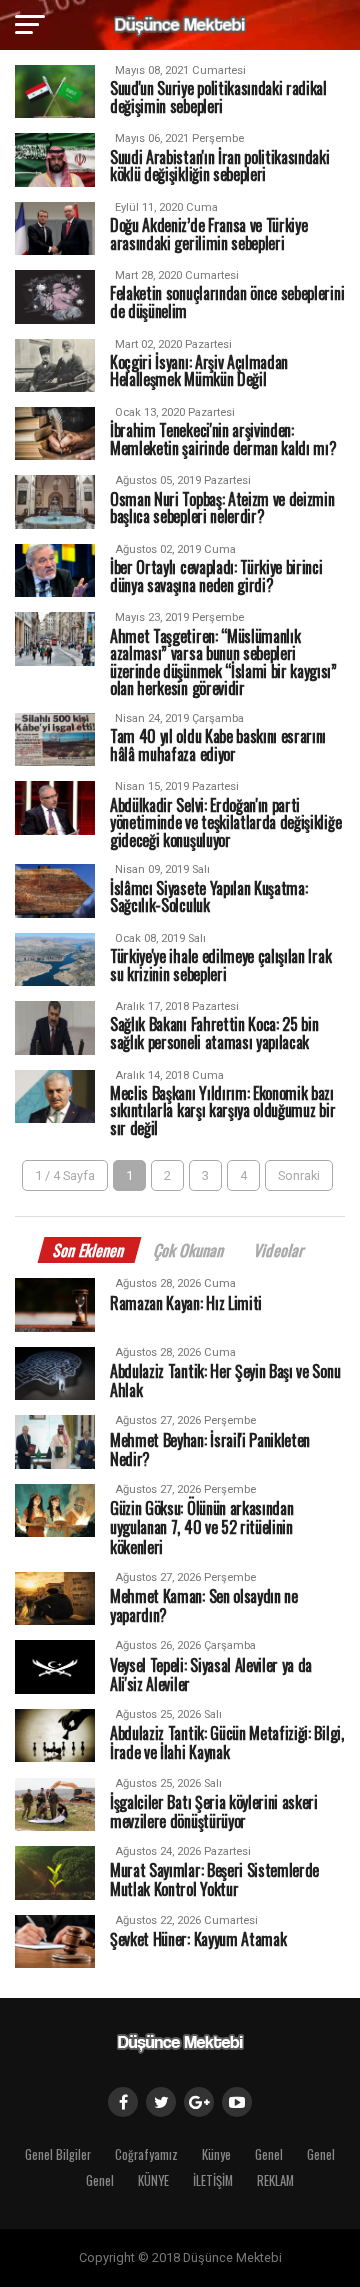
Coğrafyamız (146, 2154)
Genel (269, 2154)
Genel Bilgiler (58, 2154)
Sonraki (299, 1175)
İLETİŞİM (213, 2180)
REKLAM (275, 2180)
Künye (216, 2154)
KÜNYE (153, 2180)
